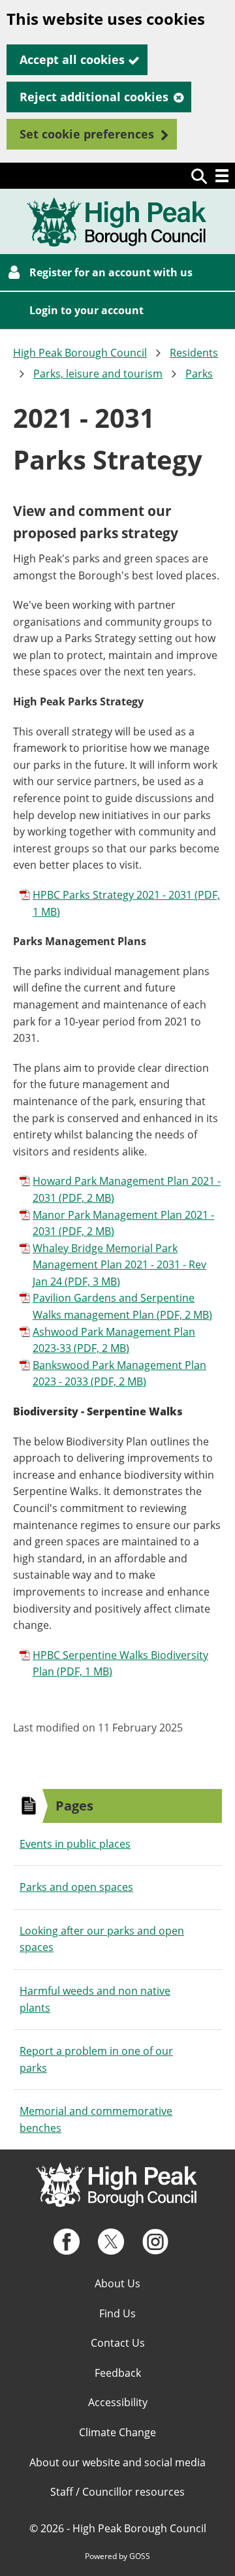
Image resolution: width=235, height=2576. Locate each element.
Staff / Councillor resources (117, 2492)
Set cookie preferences (87, 134)
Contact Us (118, 2343)
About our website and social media (117, 2462)
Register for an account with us (111, 272)
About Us (117, 2283)
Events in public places (75, 1844)
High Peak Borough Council (80, 353)
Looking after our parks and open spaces (102, 1939)
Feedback (118, 2373)
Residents (194, 353)
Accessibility (118, 2402)
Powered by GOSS (117, 2556)
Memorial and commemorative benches (96, 2119)
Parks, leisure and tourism (98, 374)
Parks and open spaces (76, 1887)
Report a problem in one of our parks (96, 2059)
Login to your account (86, 310)
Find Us (117, 2313)
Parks (199, 374)
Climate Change (117, 2432)
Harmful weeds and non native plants (95, 1999)
